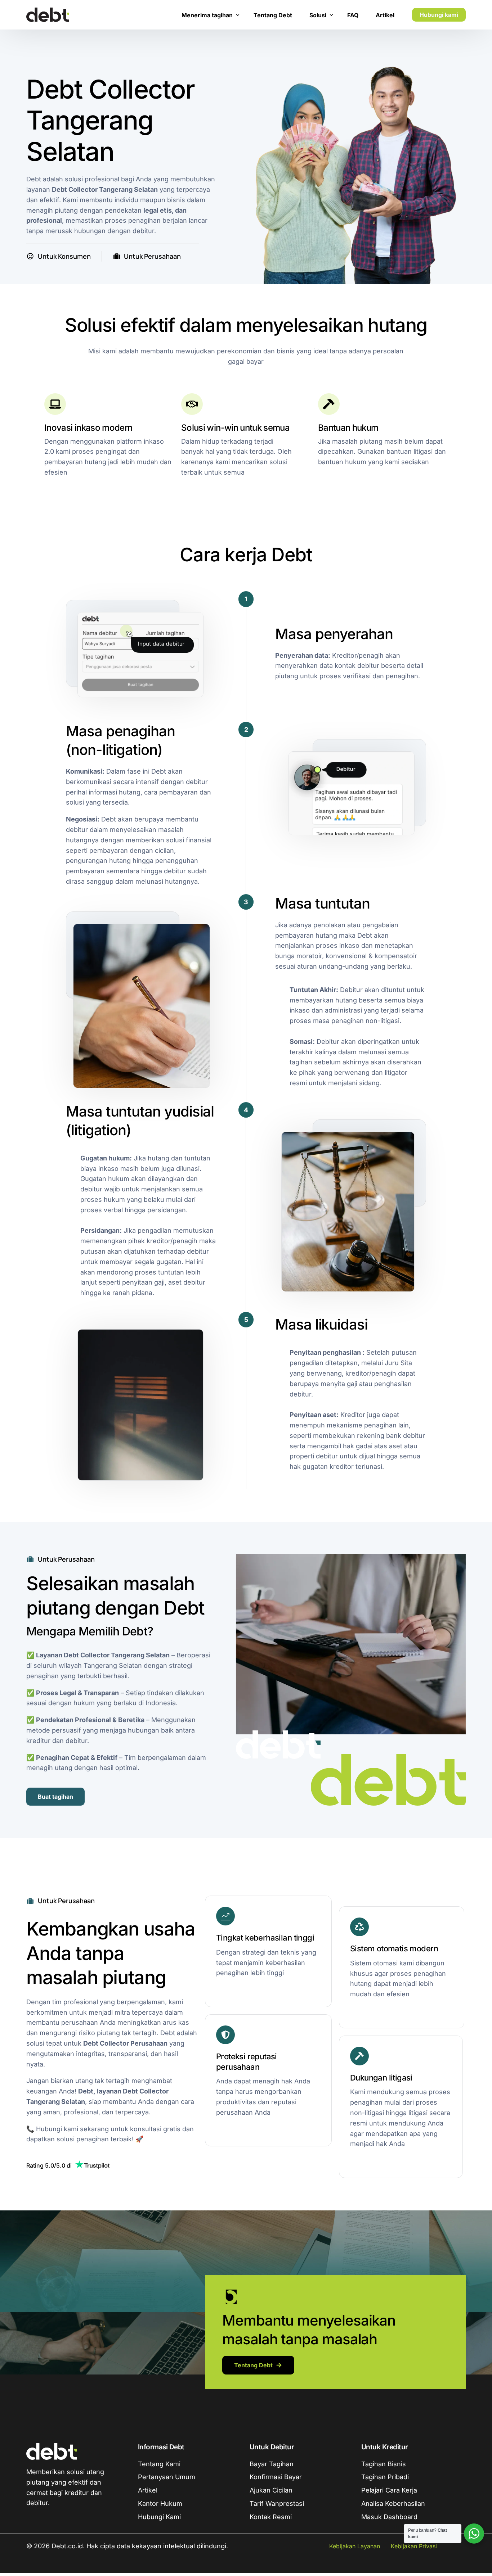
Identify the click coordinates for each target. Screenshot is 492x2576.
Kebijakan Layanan (355, 2546)
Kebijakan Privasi (414, 2546)
